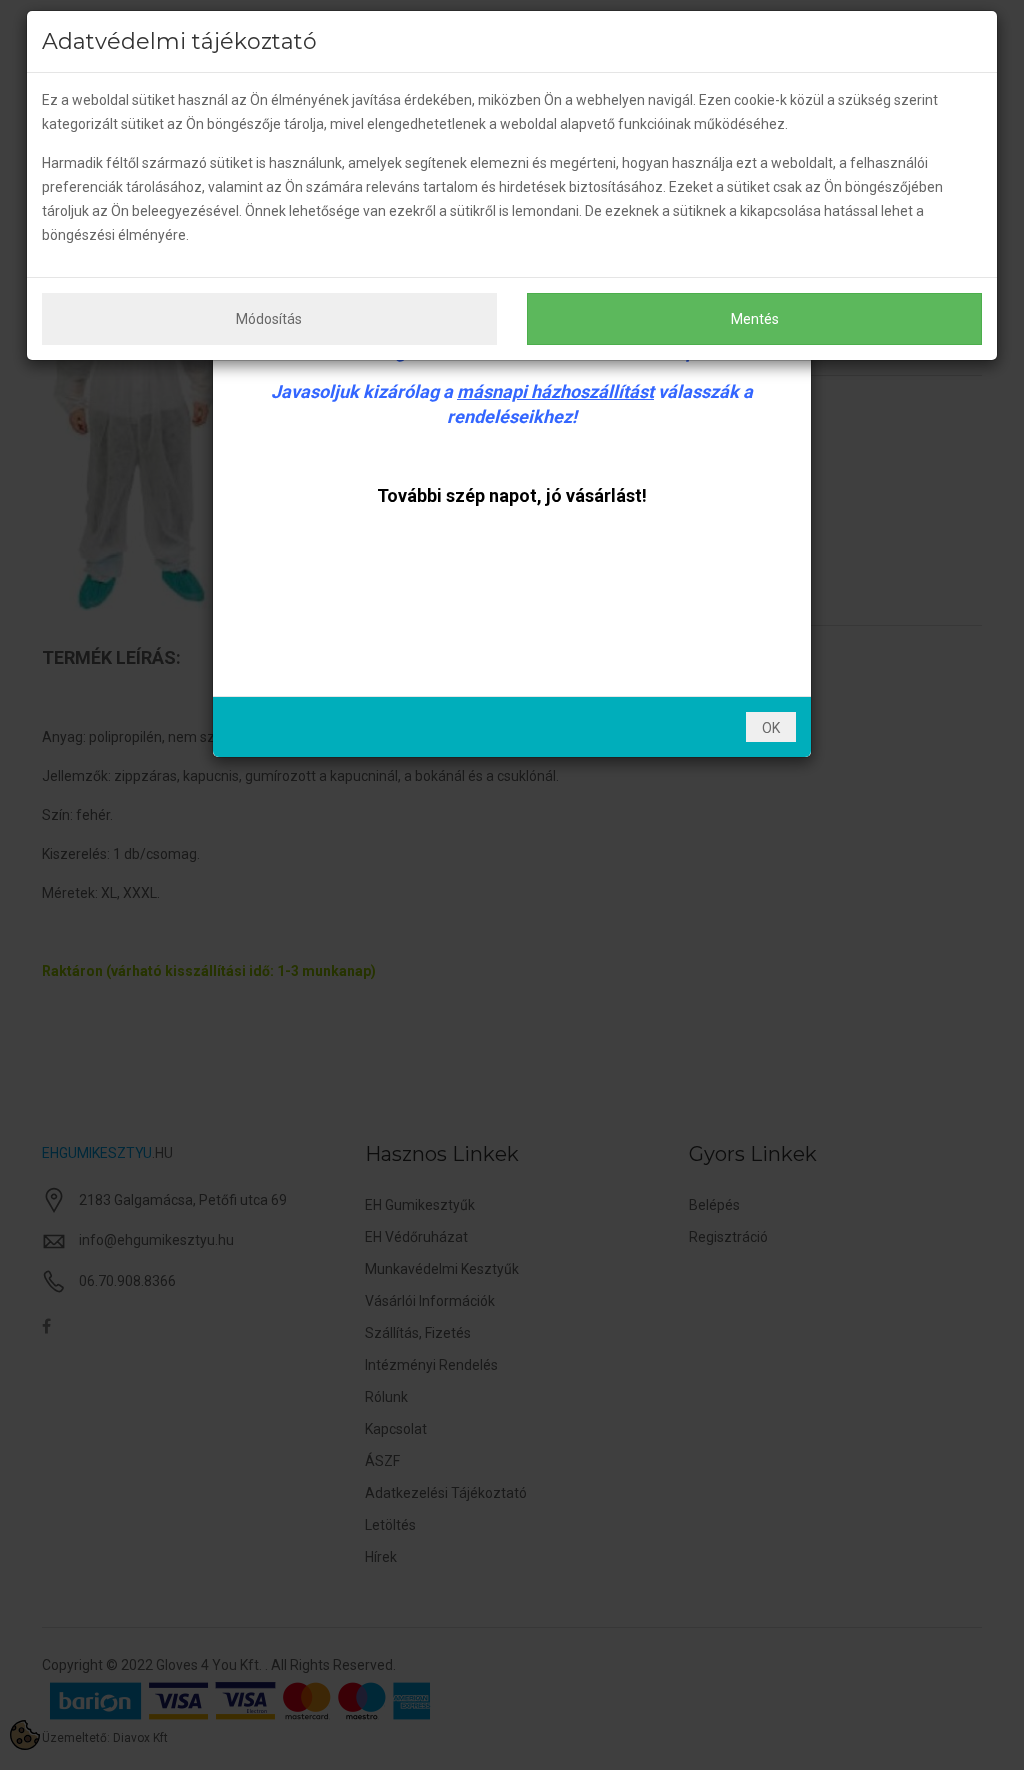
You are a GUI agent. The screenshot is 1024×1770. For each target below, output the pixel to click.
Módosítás (269, 319)
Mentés (755, 319)
